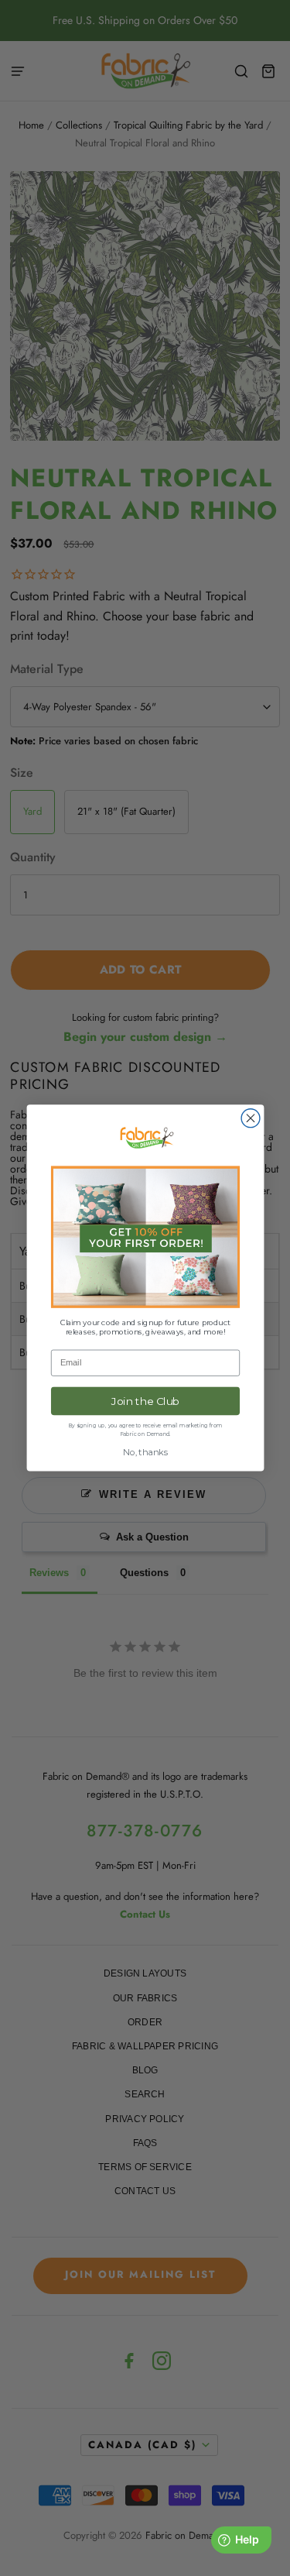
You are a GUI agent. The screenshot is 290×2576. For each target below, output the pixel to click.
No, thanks (145, 1453)
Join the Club (145, 1401)
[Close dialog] (251, 1118)
